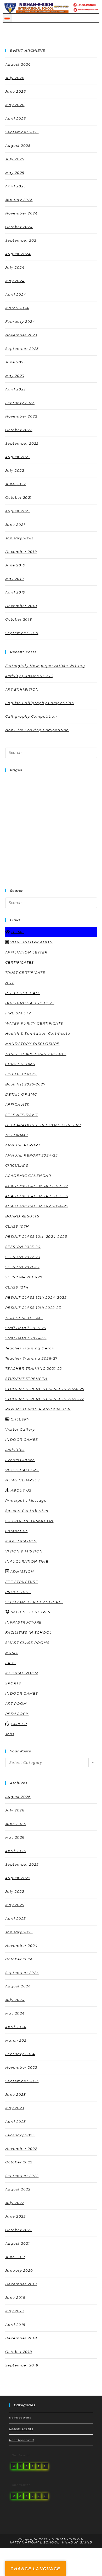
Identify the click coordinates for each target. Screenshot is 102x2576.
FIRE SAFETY (18, 1013)
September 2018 (22, 633)
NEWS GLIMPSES (23, 1480)
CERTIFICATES (20, 962)
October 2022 (19, 430)
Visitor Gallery (20, 1429)
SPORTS (13, 1683)
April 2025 (16, 186)
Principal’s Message (26, 1500)
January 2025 (19, 200)
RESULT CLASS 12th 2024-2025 (36, 1297)
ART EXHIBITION (22, 689)
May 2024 (15, 281)
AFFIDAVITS (17, 1104)
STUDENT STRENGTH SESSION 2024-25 (45, 1389)
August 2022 (18, 457)
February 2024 (20, 321)
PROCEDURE (18, 1592)
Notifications (20, 2418)
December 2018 (21, 606)
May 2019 (15, 579)
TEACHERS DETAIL (24, 1318)
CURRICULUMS (20, 1064)
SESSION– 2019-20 (24, 1277)
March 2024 (17, 308)
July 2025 (15, 159)
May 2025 (15, 173)
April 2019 (15, 592)
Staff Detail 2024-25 (26, 1338)
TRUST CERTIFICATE (25, 973)
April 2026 (16, 118)
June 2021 (15, 525)
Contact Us (16, 1531)
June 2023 (16, 362)
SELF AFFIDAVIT (22, 1115)
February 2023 (20, 403)
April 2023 (16, 389)
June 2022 (16, 484)
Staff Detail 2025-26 (26, 1328)
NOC (10, 983)
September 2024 (22, 240)
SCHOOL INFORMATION (29, 1521)
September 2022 (22, 443)
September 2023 (22, 349)
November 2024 (22, 213)
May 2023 (15, 376)
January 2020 (19, 538)
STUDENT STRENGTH (26, 1379)
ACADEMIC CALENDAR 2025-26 (37, 1196)
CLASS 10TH (17, 1226)
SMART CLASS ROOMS (27, 1643)
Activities (15, 1450)
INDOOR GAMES (22, 1439)
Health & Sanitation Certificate (38, 1033)
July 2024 (15, 267)
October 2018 (19, 619)
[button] (7, 18)
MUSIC (12, 1653)
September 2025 (22, 132)
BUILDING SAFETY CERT (30, 1003)
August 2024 (18, 254)
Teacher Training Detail (30, 1348)
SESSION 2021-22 (22, 1267)
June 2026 (16, 91)
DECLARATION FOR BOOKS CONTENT (43, 1125)
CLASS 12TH (17, 1287)
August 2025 (18, 146)
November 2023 (21, 335)
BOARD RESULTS (22, 1216)
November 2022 (21, 416)
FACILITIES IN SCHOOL (29, 1632)
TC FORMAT (17, 1135)
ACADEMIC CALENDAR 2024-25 (37, 1206)
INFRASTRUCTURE (24, 1622)
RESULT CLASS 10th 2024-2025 (36, 1236)
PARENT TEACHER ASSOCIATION (38, 1409)
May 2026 (15, 105)
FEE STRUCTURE (22, 1582)
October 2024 (19, 227)
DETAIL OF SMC (21, 1094)
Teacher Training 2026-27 (32, 1358)
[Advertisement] (51, 828)
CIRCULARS (17, 1165)
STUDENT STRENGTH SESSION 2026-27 (45, 1399)
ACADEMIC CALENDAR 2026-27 (37, 1186)
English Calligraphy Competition (40, 703)
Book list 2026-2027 (25, 1084)
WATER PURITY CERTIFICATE (34, 1023)
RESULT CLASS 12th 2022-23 (33, 1308)
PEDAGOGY (17, 1714)
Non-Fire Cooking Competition (37, 730)
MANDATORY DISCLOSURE (32, 1044)
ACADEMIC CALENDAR (28, 1176)
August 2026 (18, 64)
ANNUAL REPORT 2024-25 (32, 1155)
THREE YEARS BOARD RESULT (36, 1054)
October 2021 (19, 497)
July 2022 (15, 470)
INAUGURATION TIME (27, 1561)
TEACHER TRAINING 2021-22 (34, 1368)
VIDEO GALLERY (22, 1470)
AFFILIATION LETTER (26, 952)
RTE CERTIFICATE (23, 993)
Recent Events (21, 2429)
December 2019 (21, 552)
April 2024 (16, 294)
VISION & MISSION (24, 1551)
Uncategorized (22, 2440)
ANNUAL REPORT (23, 1145)
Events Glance (20, 1460)
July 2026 (15, 78)
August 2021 (18, 511)
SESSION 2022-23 (23, 1257)
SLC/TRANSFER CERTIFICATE (34, 1602)
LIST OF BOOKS (21, 1074)
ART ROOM (16, 1703)
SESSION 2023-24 (23, 1247)
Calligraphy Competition (31, 716)
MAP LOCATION (21, 1541)
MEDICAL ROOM (22, 1673)
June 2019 (15, 565)
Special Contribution (27, 1511)
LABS (11, 1663)
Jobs (10, 1734)
